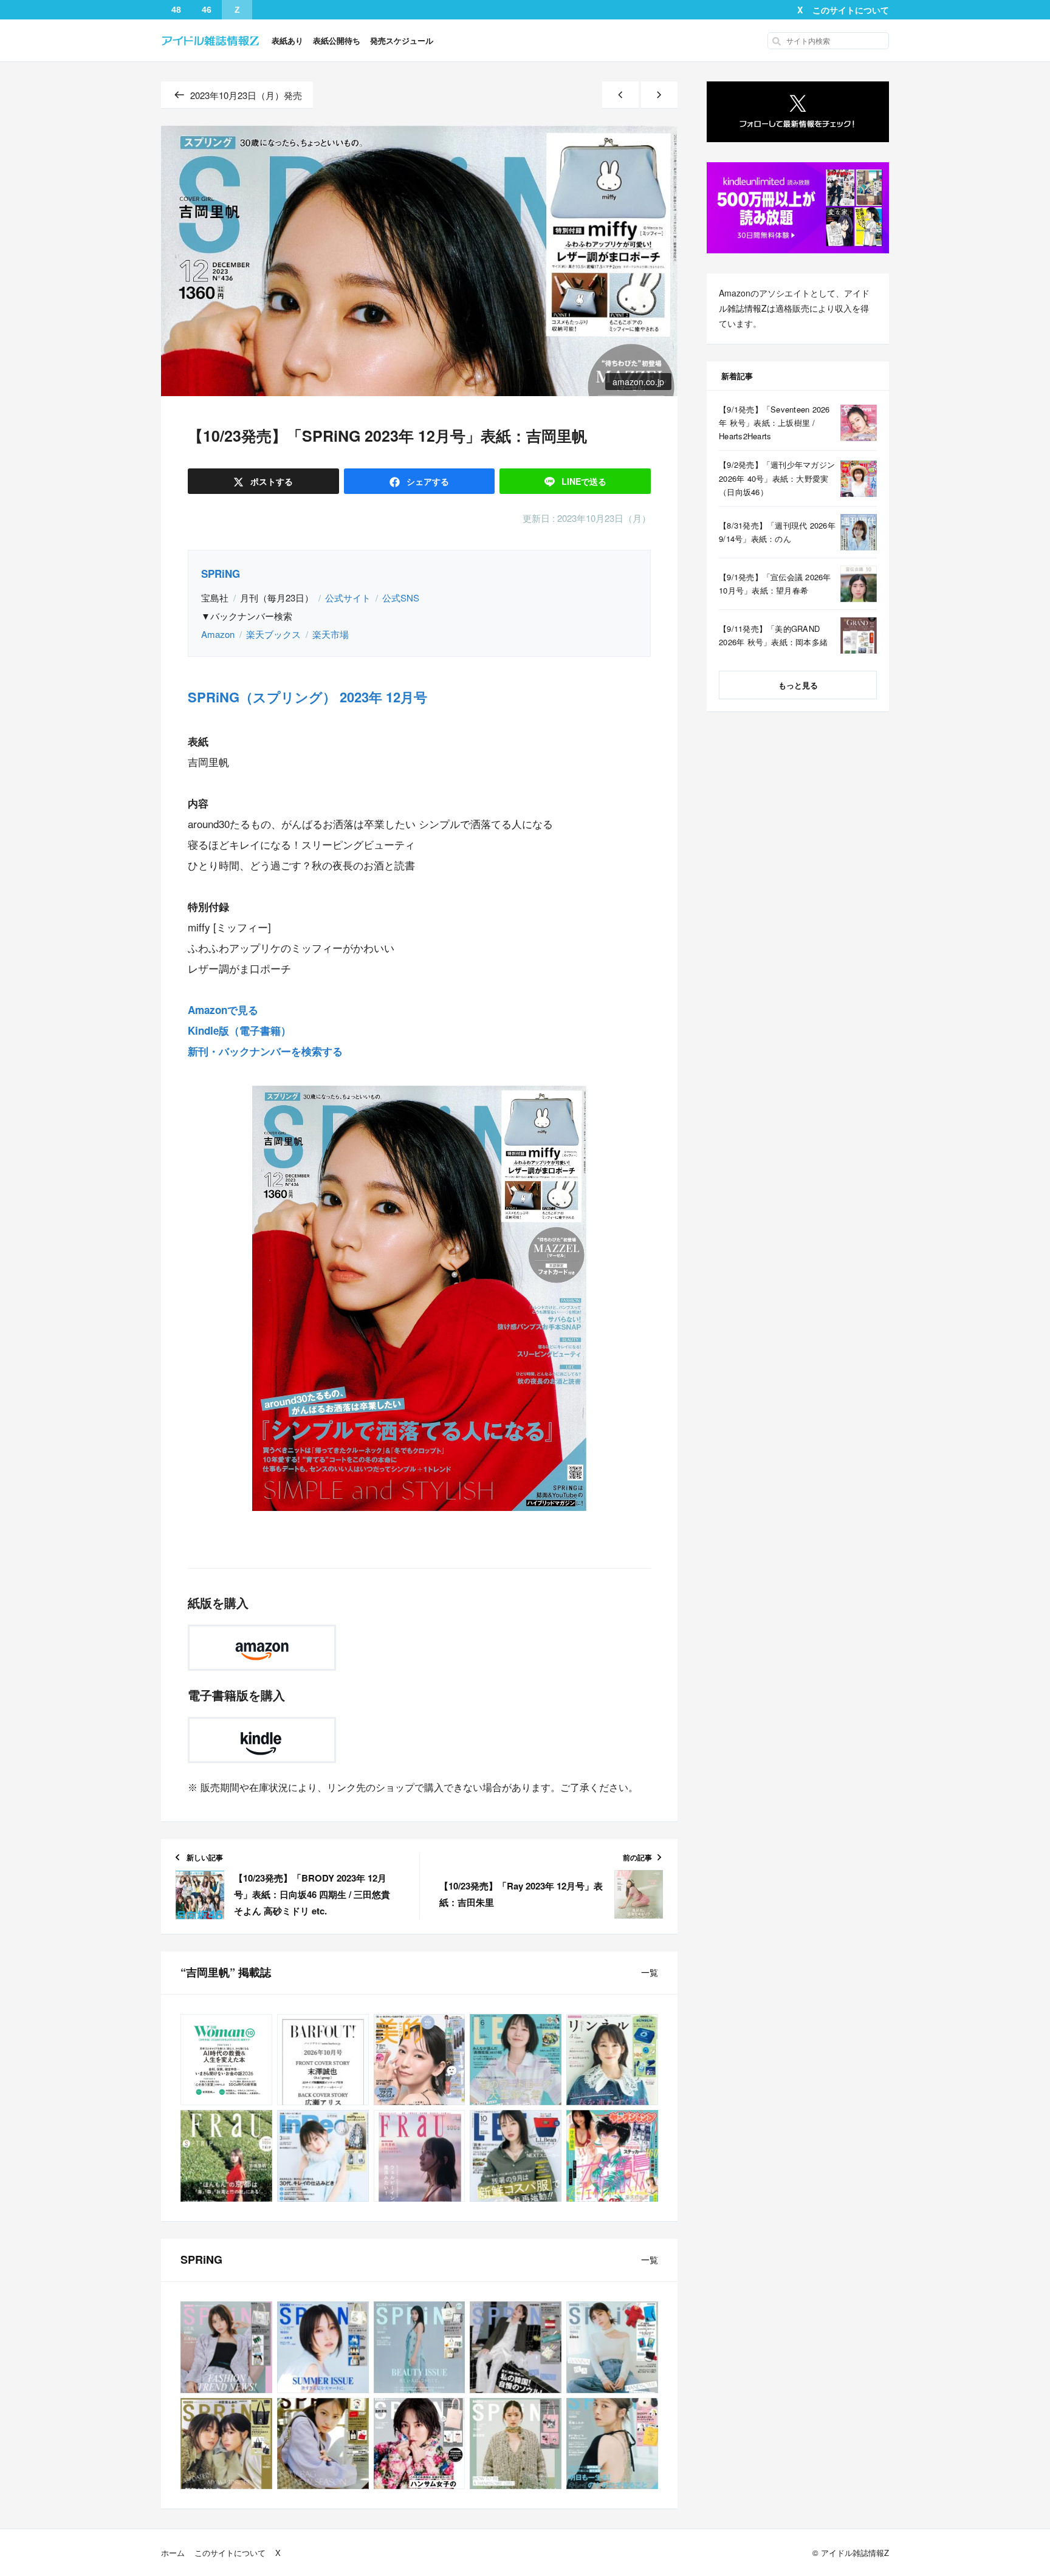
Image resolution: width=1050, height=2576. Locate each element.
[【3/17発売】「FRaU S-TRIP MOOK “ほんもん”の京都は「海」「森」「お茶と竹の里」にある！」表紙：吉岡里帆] (226, 2156)
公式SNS (401, 598)
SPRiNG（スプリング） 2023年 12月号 (307, 697)
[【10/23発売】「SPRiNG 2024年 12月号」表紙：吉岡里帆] (420, 2444)
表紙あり (287, 40)
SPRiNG (221, 574)
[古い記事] (659, 95)
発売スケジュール (402, 40)
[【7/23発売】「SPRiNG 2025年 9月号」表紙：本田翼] (323, 2347)
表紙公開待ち (337, 40)
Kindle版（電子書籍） (239, 1030)
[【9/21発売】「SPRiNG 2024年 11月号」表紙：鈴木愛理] (516, 2444)
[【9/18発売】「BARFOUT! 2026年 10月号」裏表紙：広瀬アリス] (323, 2060)
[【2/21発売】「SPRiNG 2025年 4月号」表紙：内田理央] (516, 2347)
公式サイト (348, 598)
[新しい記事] (620, 95)
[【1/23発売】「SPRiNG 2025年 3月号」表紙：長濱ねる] (612, 2347)
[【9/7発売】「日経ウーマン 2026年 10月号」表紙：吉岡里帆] (226, 2060)
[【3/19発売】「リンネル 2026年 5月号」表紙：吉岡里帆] (612, 2060)
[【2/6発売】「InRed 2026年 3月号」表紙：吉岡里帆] (323, 2156)
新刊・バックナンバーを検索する (265, 1051)
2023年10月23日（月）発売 (246, 95)
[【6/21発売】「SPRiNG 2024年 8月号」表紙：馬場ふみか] (612, 2444)
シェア (427, 481)
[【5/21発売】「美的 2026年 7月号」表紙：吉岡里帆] (420, 2060)
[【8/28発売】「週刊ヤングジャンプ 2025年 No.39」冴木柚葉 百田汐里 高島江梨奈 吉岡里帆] (612, 2156)
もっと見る (798, 685)
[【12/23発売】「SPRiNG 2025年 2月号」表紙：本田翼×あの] (226, 2444)
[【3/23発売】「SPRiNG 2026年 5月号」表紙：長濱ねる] (226, 2347)
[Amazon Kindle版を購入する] (262, 1740)
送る (584, 481)
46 (207, 10)
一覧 (650, 1972)
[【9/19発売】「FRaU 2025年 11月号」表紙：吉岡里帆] (420, 2156)
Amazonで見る (223, 1010)
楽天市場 (331, 634)
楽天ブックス (273, 634)
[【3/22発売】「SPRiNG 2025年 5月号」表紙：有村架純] (420, 2347)
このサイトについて (851, 10)
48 (176, 10)
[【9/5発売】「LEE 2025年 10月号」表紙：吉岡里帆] (516, 2156)
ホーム (173, 2553)
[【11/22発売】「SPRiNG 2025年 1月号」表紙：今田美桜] (323, 2444)
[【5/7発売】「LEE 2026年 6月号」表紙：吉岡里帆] (516, 2060)
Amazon (218, 634)
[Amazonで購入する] (262, 1648)
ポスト (270, 481)
